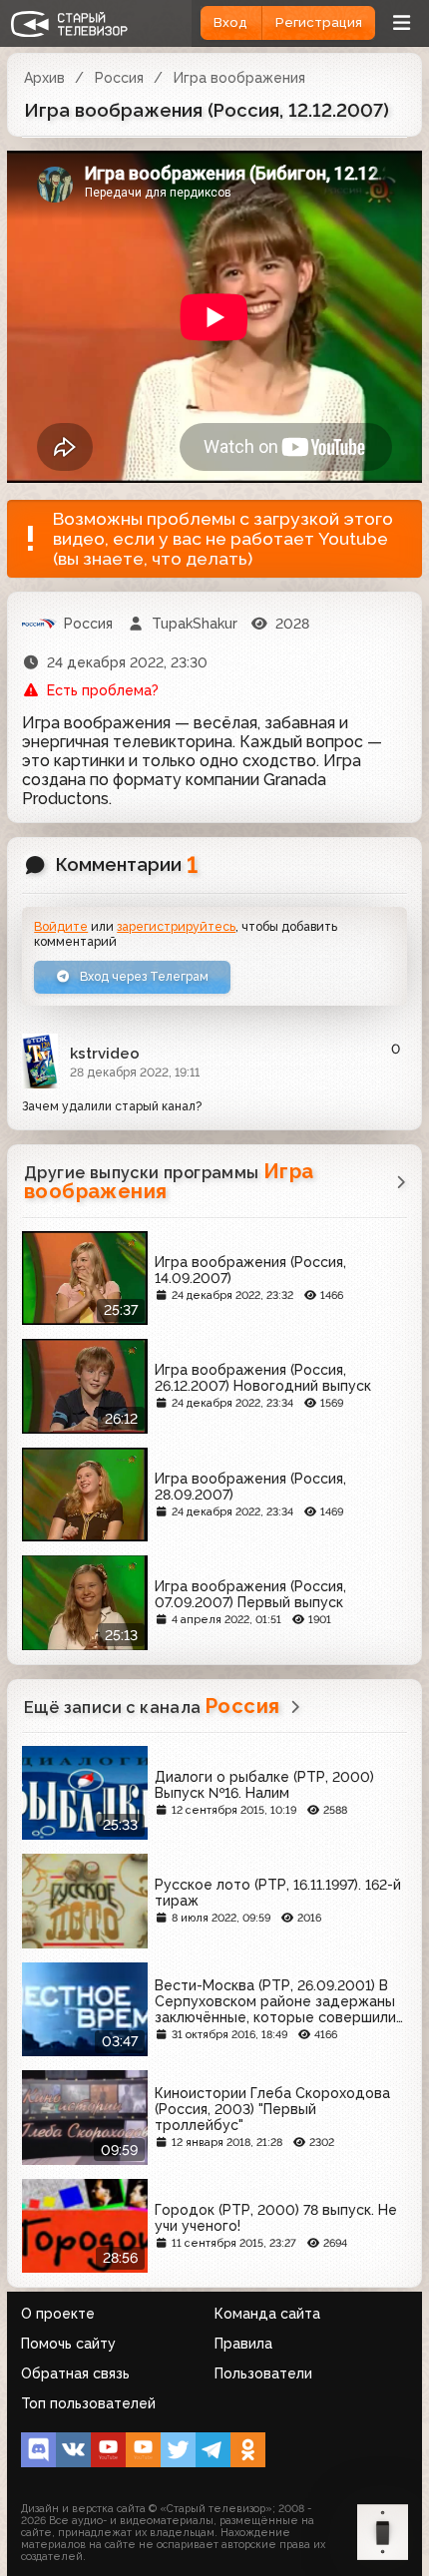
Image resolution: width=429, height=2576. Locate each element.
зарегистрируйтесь (176, 926)
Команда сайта (267, 2314)
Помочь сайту (68, 2344)
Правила (243, 2344)
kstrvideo (105, 1054)
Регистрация (319, 22)
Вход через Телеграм (143, 976)
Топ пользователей (88, 2403)
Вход (230, 22)
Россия (119, 78)
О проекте (58, 2314)
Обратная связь (75, 2373)
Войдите (61, 926)
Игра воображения (239, 78)
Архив (44, 78)
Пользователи (263, 2373)
